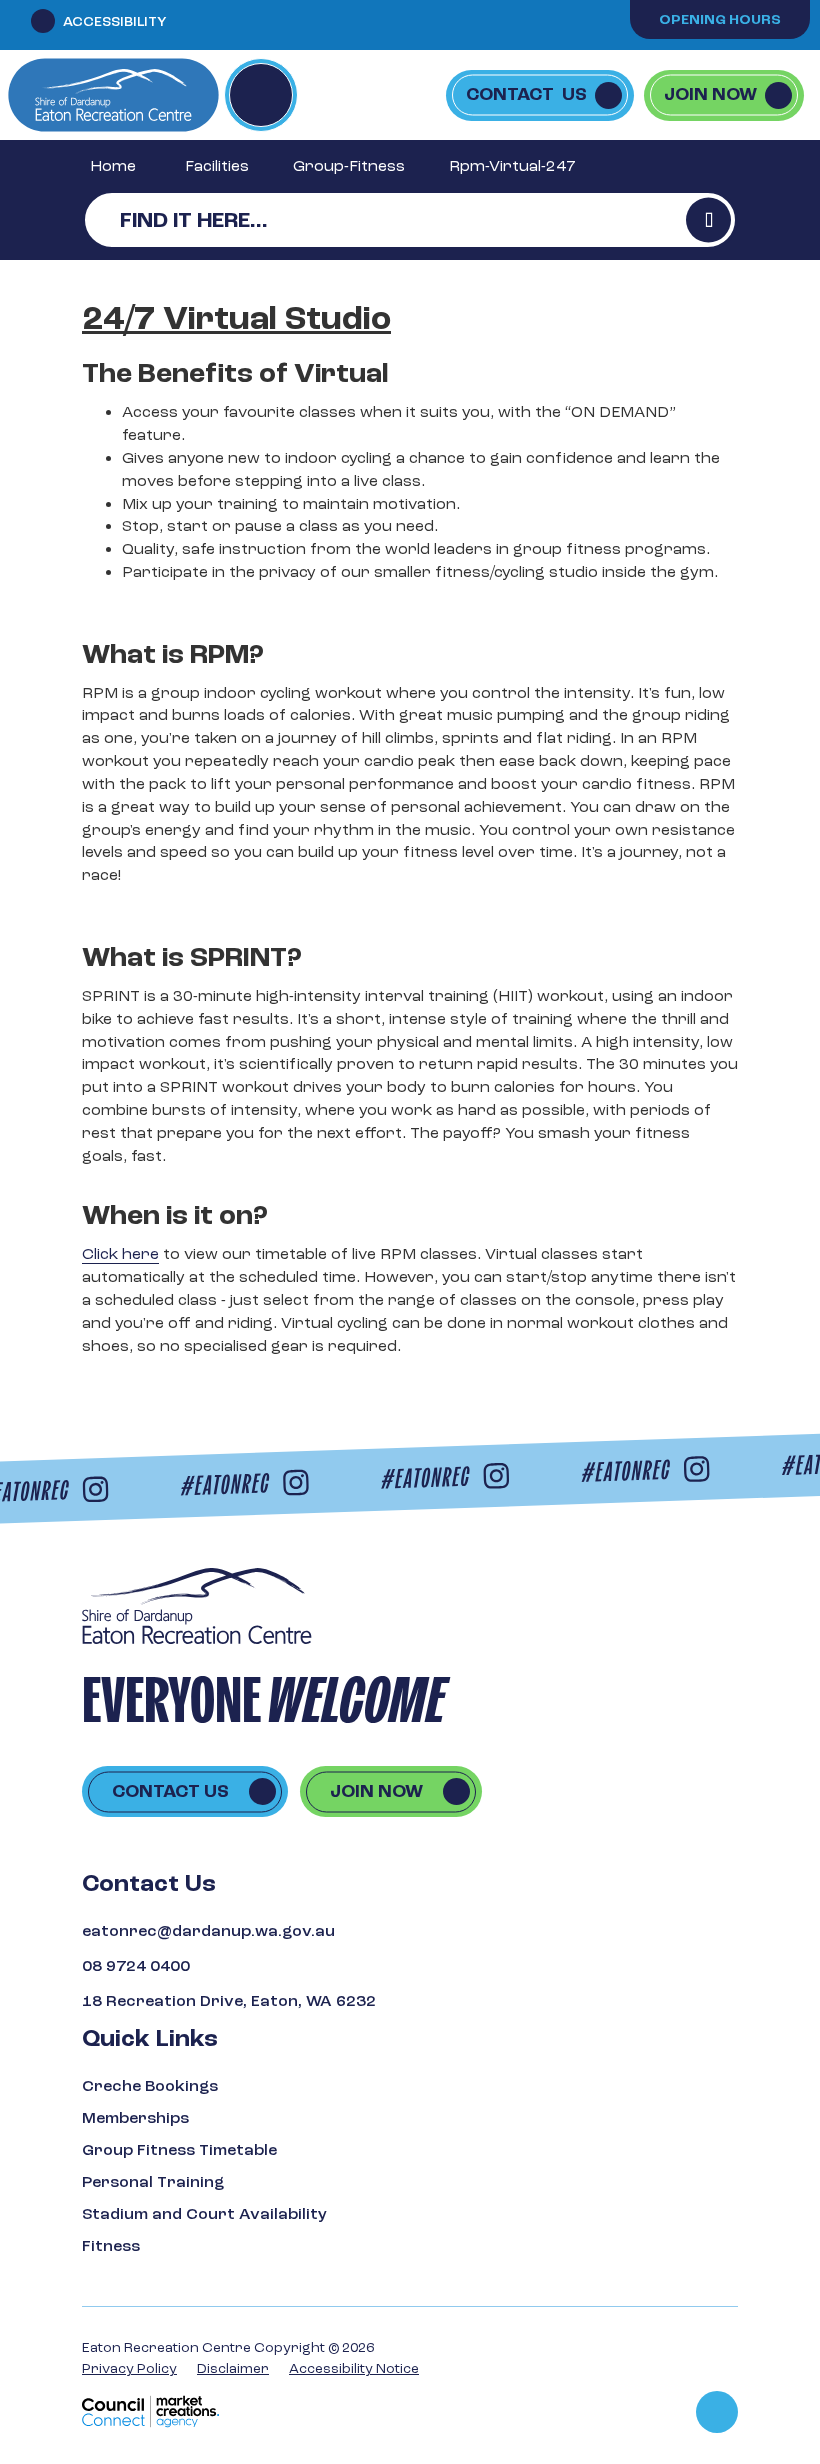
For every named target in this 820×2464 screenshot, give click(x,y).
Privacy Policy (129, 2368)
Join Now (710, 94)
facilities (217, 166)
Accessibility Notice (354, 2368)
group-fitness (349, 166)
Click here (120, 1254)
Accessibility (115, 21)
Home (113, 166)
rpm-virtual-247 (512, 166)
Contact (526, 94)
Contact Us (170, 1791)
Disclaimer (233, 2368)
